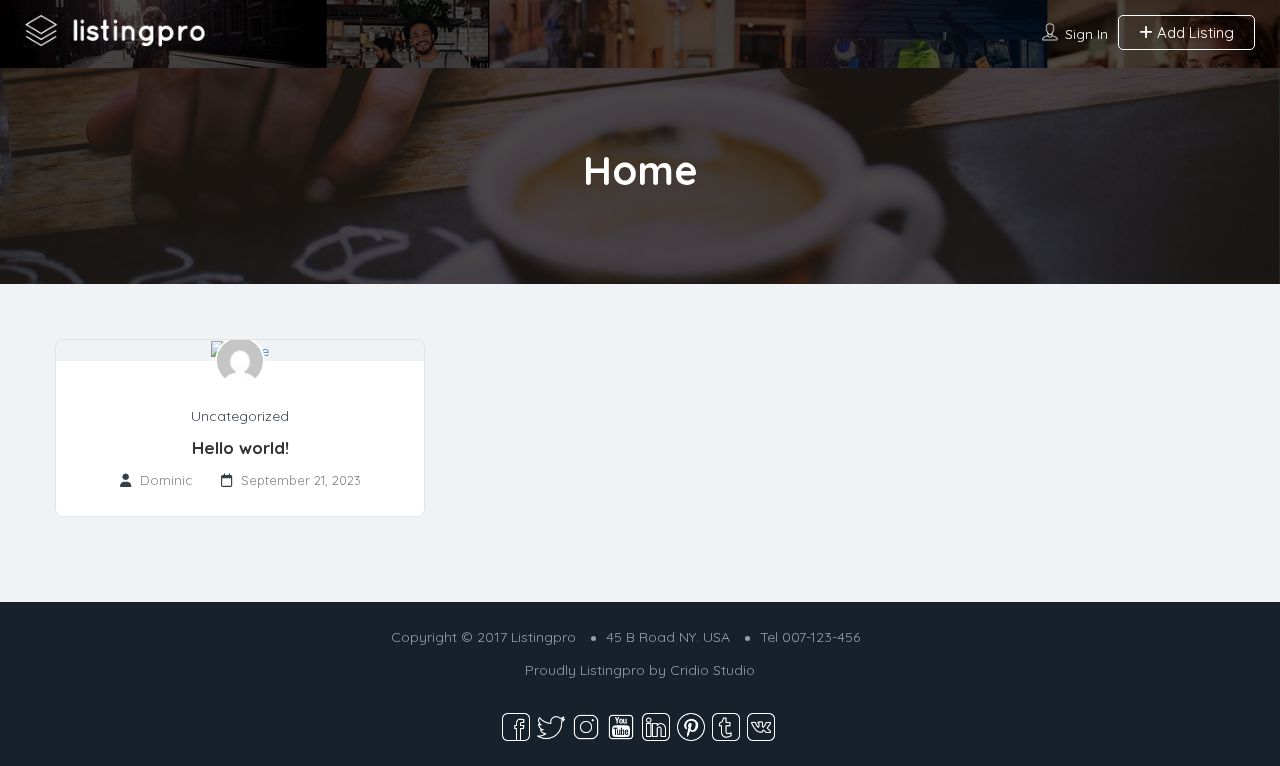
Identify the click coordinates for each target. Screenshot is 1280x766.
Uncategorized (240, 416)
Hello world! (240, 447)
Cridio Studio (712, 670)
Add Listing (1193, 32)
